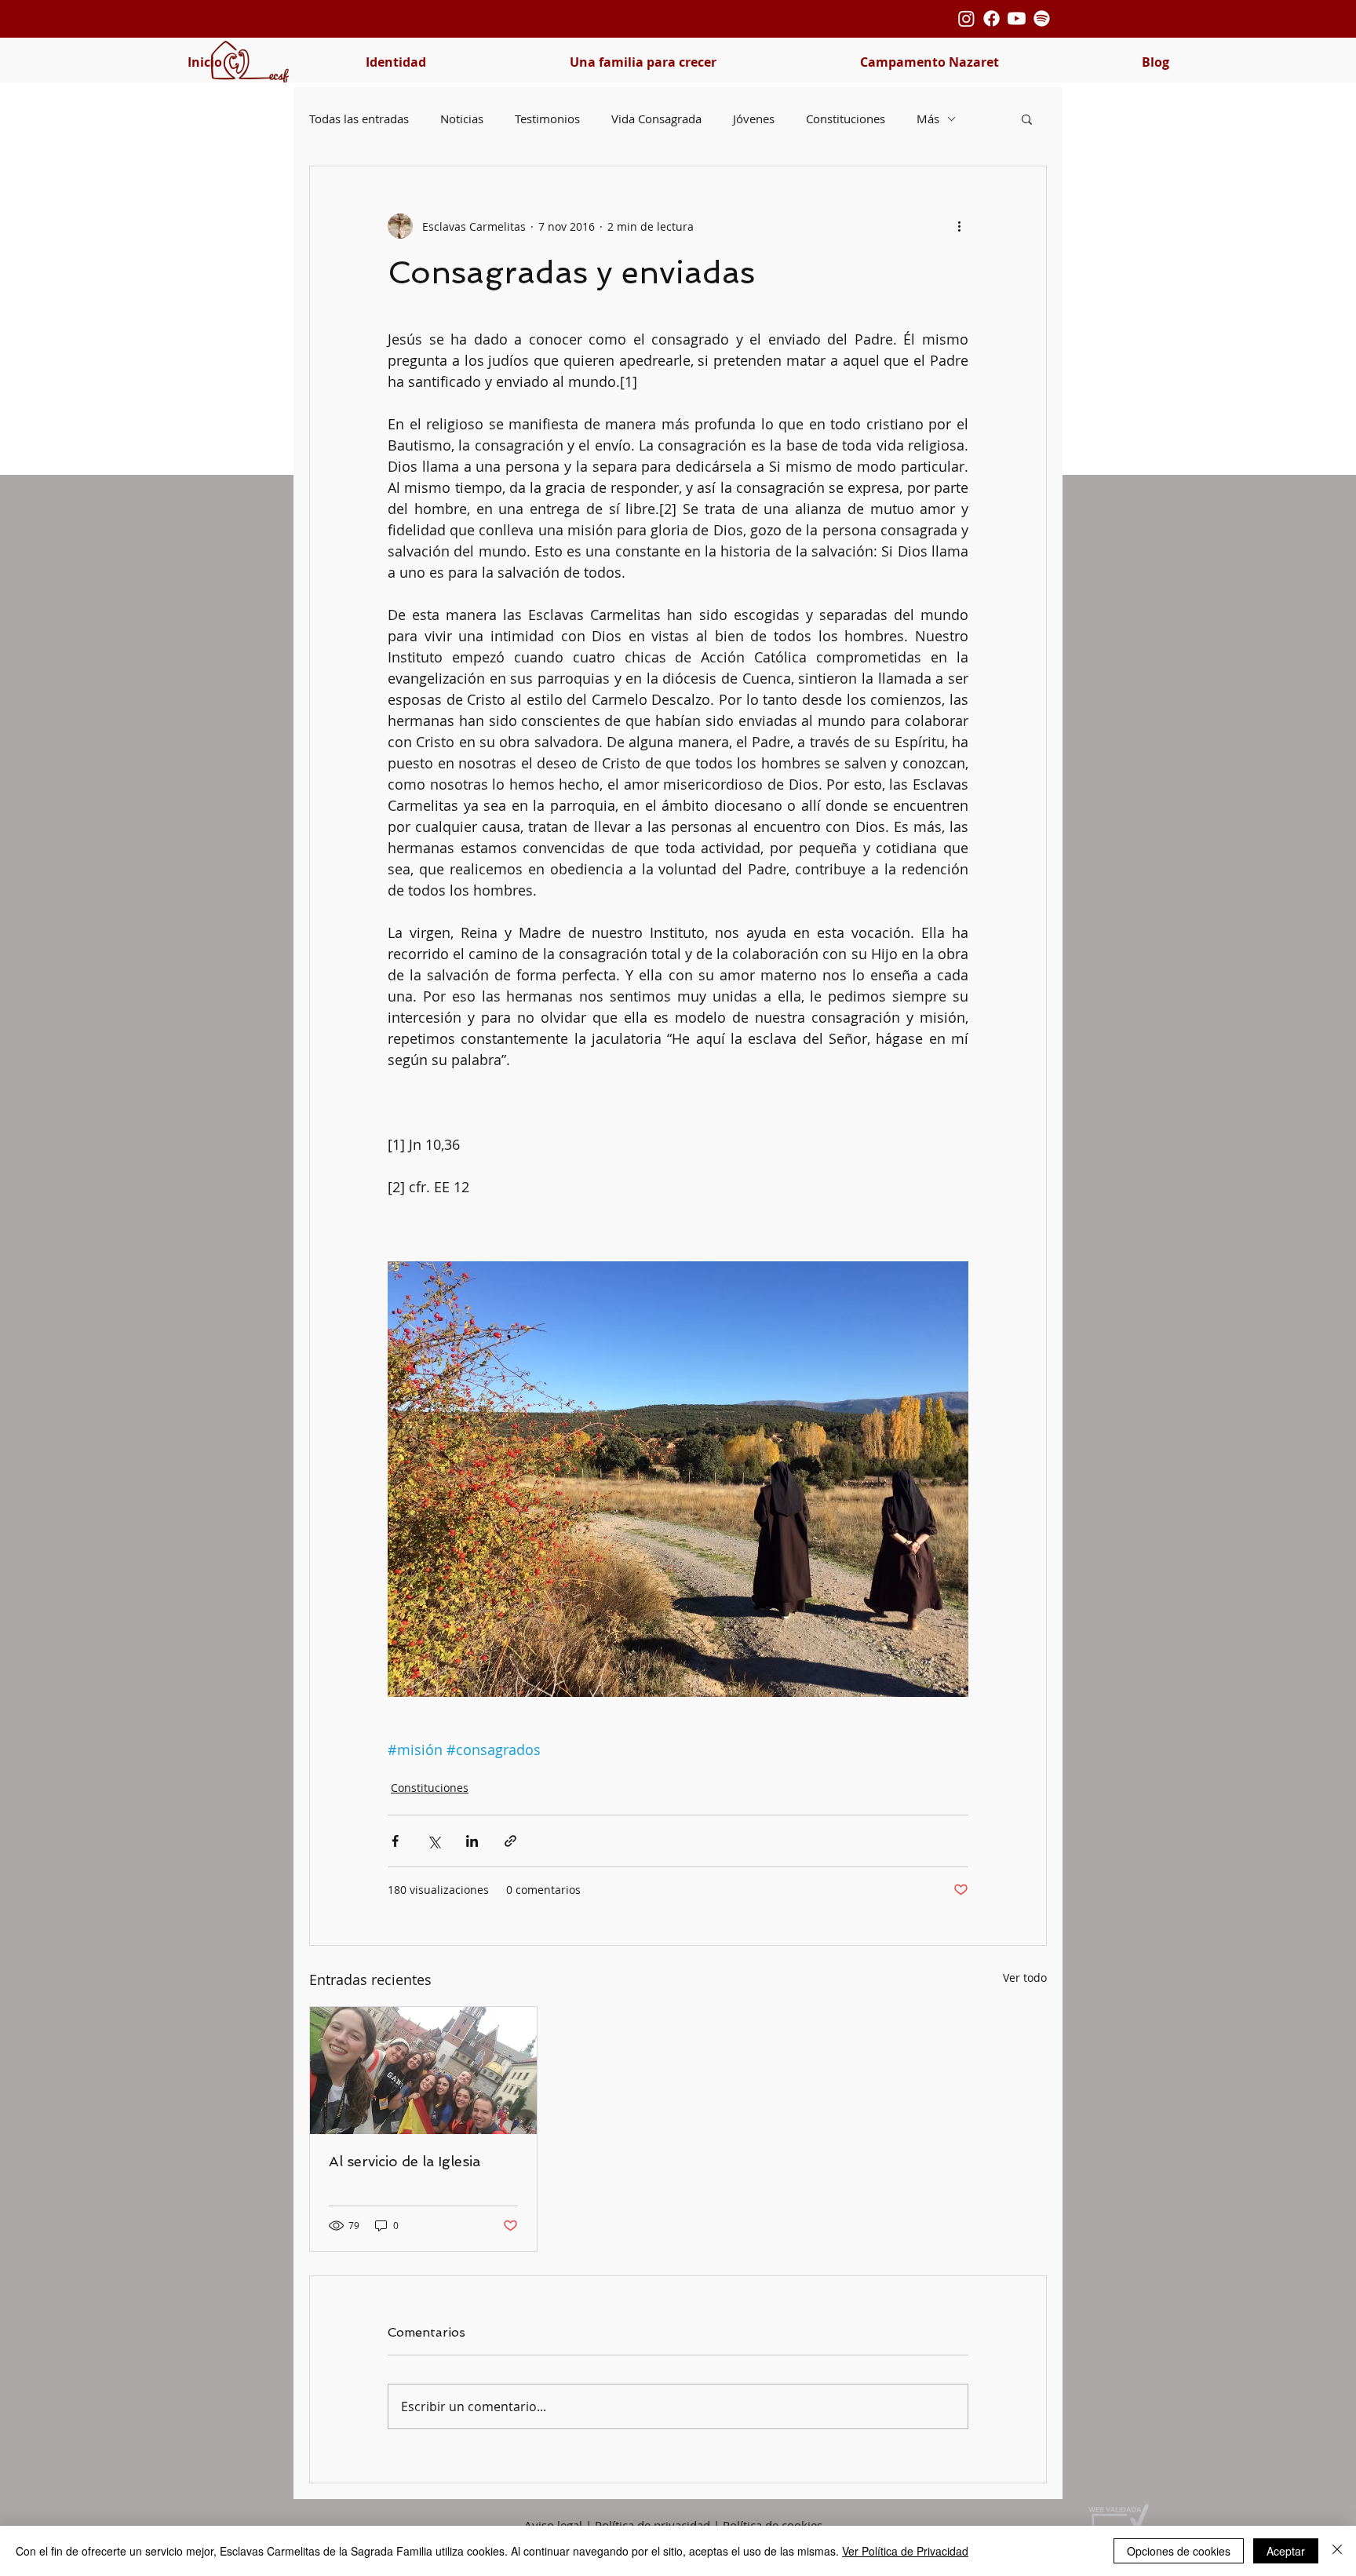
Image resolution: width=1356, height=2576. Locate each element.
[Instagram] (966, 18)
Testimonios (547, 119)
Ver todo (1025, 1978)
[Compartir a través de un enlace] (510, 1841)
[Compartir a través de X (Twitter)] (434, 1841)
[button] (395, 62)
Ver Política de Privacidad (905, 2551)
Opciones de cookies (1179, 2551)
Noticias (462, 119)
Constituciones (846, 119)
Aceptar (1286, 2551)
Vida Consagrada (656, 119)
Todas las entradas (359, 119)
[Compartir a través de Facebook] (395, 1841)
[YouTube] (1017, 18)
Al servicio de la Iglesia (405, 2161)
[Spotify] (1042, 18)
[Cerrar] (1337, 2551)
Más (928, 119)
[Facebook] (991, 18)
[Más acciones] (959, 226)
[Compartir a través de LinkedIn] (472, 1841)
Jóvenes (754, 119)
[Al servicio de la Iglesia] (423, 2071)
